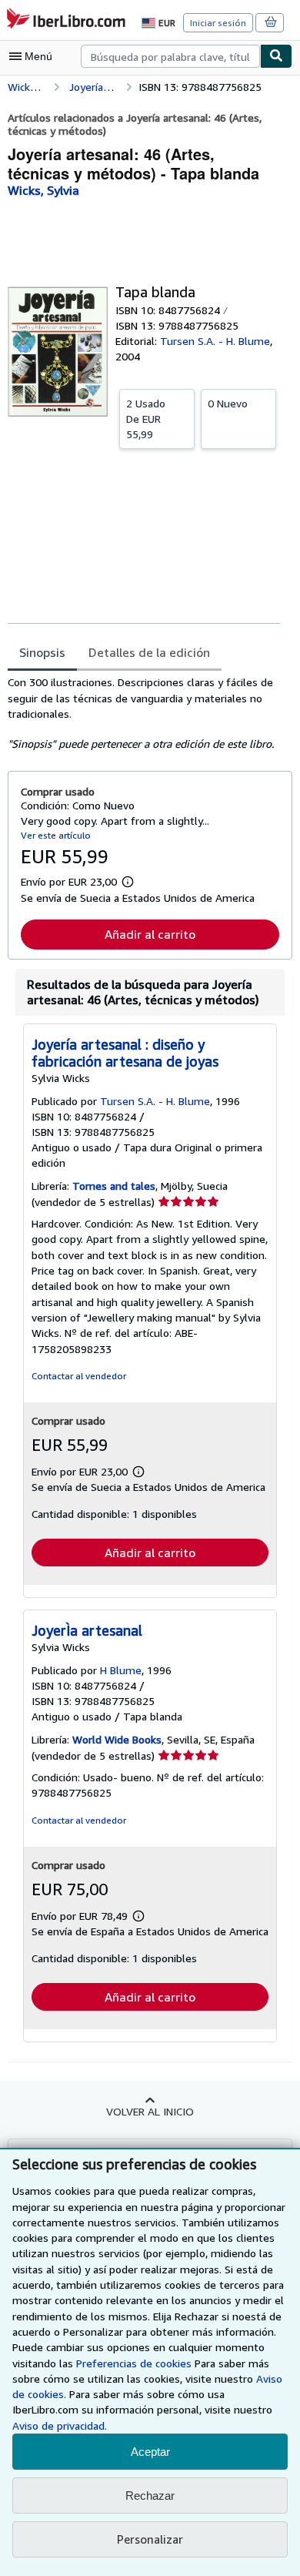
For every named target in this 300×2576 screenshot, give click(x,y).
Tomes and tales (114, 1186)
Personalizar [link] (150, 2539)
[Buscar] (276, 56)
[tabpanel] (144, 713)
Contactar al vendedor (79, 1376)
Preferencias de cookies (134, 2363)
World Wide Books (117, 1739)
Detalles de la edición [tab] (149, 652)
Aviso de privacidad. (60, 2425)
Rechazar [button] (150, 2496)
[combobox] (170, 56)
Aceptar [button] (150, 2452)
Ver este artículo (56, 835)
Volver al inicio (150, 2111)
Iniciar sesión (218, 23)
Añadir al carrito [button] (150, 934)
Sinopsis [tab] (42, 652)
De (146, 419)
